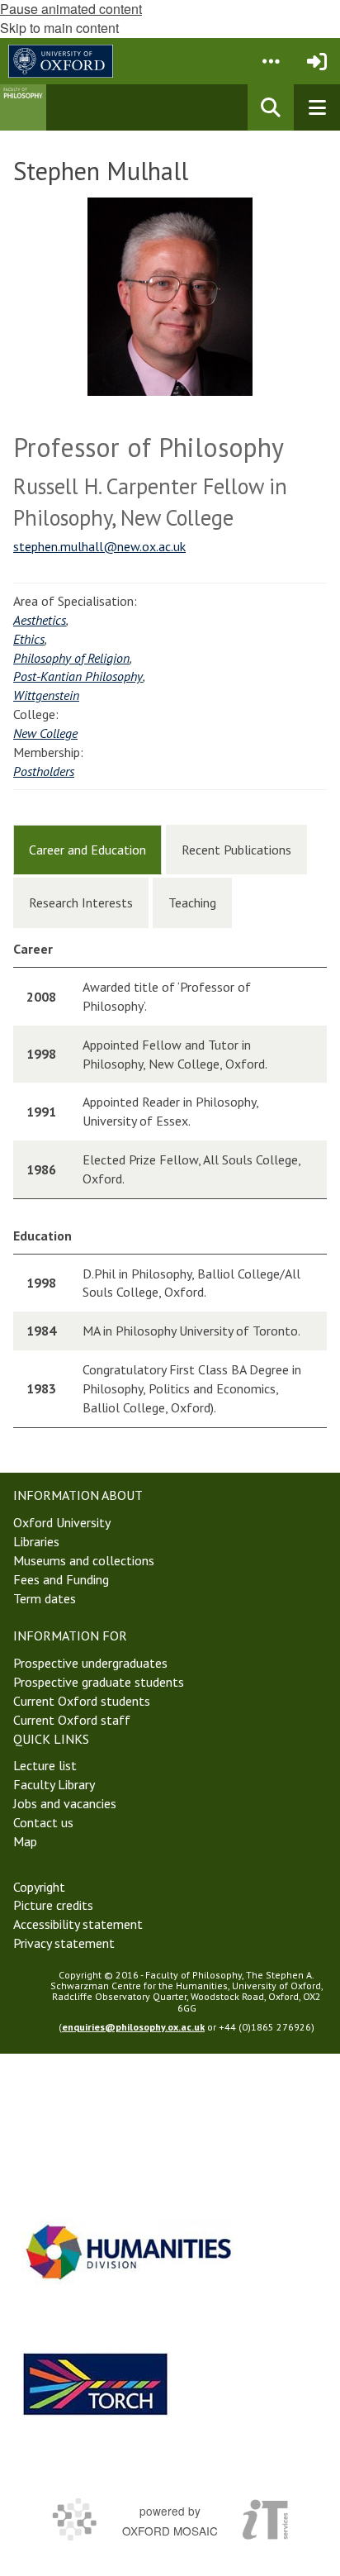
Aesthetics (40, 620)
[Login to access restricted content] (317, 61)
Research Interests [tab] (81, 902)
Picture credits (53, 1905)
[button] (271, 61)
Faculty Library (54, 1784)
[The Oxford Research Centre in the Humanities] (96, 2384)
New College (45, 733)
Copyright (39, 1887)
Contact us (43, 1822)
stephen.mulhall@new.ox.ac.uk (99, 546)
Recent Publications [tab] (236, 850)
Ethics (29, 639)
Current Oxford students (82, 1701)
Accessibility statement (78, 1924)
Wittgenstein (46, 695)
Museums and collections (84, 1560)
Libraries (36, 1541)
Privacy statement (64, 1943)
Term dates (45, 1598)
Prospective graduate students (99, 1682)
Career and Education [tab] (87, 850)
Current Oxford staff (72, 1720)
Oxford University (62, 1522)
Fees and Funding (61, 1579)
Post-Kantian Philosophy (78, 676)
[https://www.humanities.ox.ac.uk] (129, 2252)
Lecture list (45, 1765)
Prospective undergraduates (90, 1663)
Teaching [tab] (192, 902)
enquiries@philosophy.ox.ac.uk (133, 2027)
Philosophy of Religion (71, 658)
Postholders (44, 771)
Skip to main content (59, 28)
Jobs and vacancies (65, 1803)
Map (25, 1841)
